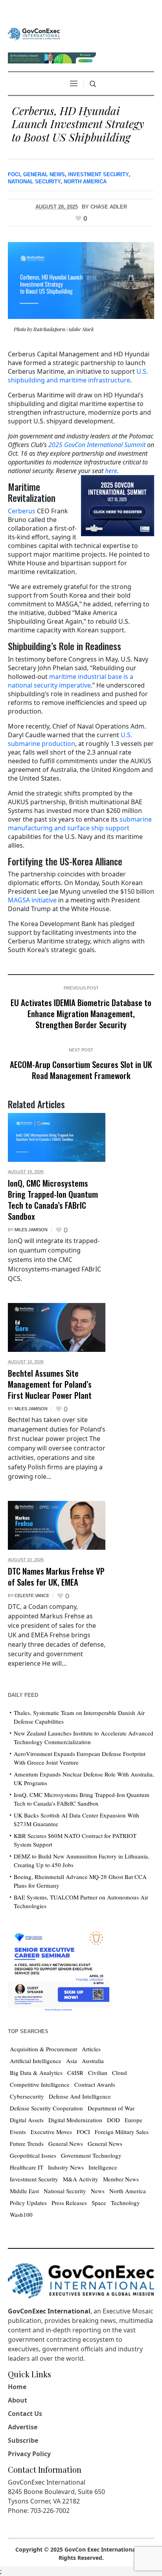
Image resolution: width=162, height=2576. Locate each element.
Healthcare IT (27, 2167)
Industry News (66, 2167)
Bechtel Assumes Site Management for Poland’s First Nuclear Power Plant (50, 1384)
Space (99, 2203)
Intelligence (103, 2167)
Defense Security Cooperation (46, 2108)
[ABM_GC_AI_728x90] (52, 57)
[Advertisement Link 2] (59, 1969)
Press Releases (69, 2203)
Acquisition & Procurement (43, 2049)
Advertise (23, 2427)
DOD (113, 2120)
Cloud (120, 2073)
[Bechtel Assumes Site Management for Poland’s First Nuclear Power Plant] (57, 1327)
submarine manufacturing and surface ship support (80, 824)
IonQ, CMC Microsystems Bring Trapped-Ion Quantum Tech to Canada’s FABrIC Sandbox (53, 1199)
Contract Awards (95, 2084)
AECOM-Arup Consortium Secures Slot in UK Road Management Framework (81, 1070)
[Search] (93, 84)
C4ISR (75, 2073)
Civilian (98, 2073)
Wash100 (21, 2214)
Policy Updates (28, 2203)
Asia (72, 2061)
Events (18, 2132)
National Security (34, 182)
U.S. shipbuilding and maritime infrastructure (78, 376)
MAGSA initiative (32, 900)
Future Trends (27, 2144)
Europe (133, 2120)
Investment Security (98, 174)
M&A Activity (81, 2179)
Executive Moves (51, 2132)
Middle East (24, 2191)
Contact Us (25, 2414)
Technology (125, 2203)
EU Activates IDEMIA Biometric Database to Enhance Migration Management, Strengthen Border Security (81, 1013)
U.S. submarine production (70, 739)
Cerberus (22, 511)
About (17, 2400)
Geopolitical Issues (33, 2155)
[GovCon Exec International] (34, 34)
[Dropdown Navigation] (74, 84)
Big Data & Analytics (36, 2073)
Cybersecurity (27, 2096)
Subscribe (23, 2440)
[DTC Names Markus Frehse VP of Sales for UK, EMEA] (57, 1525)
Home (17, 2387)
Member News (121, 2179)
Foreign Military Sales (122, 2132)
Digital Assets (27, 2120)
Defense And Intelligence (80, 2096)
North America (85, 182)
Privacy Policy (29, 2454)
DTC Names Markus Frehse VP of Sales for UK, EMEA (56, 1576)
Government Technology (91, 2155)
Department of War (111, 2108)
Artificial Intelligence (36, 2061)
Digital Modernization (75, 2120)
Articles (91, 2049)
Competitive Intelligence (40, 2084)
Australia (93, 2061)
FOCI (14, 174)
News (98, 2191)
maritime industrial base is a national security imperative (71, 681)
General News (44, 174)
